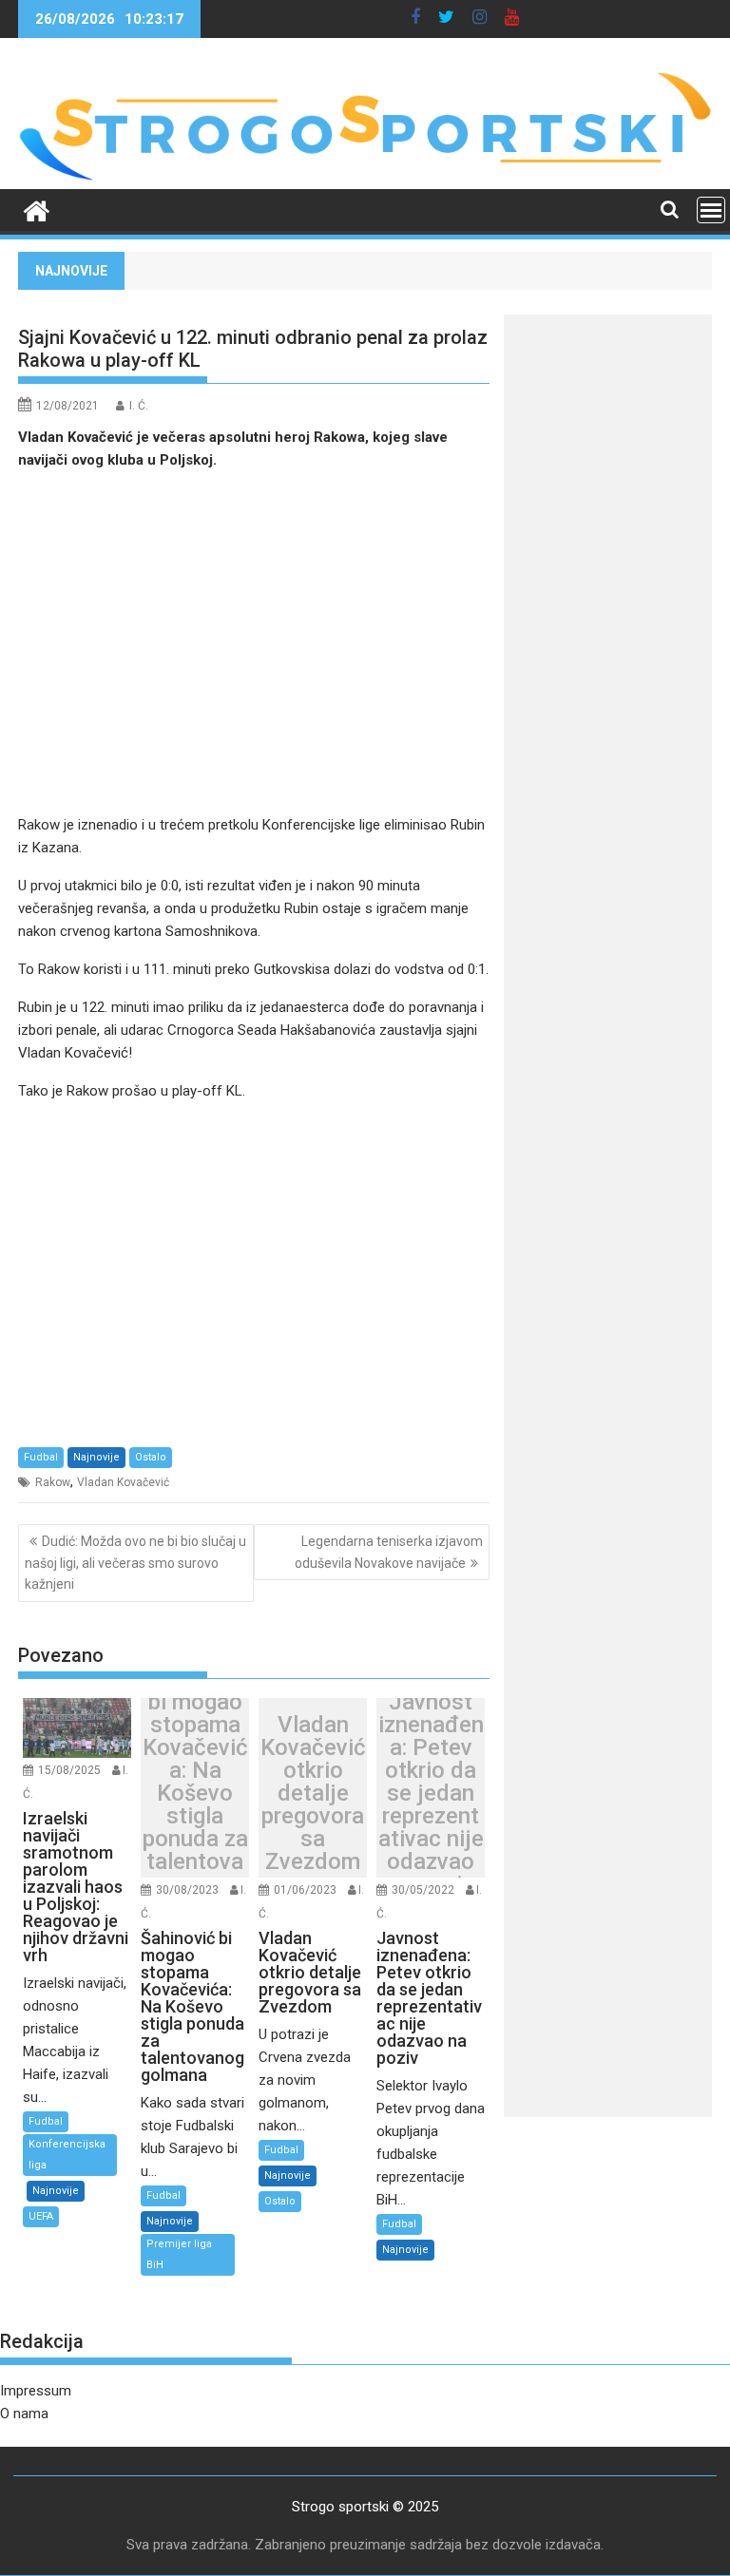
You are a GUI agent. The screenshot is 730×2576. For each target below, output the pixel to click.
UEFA (41, 2216)
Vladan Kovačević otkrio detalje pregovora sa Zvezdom (313, 1793)
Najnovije (96, 1457)
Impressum (36, 2391)
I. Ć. (139, 406)
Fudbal (41, 1457)
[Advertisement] (254, 642)
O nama (24, 2414)
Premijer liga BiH (179, 2254)
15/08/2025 (69, 1770)
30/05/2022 (423, 1890)
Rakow (53, 1482)
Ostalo (151, 1457)
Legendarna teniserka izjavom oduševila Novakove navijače (389, 1552)
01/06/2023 (305, 1890)
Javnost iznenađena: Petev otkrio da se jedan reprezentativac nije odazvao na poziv (431, 1793)
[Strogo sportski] (365, 178)
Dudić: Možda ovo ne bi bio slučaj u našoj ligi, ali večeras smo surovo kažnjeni (135, 1563)
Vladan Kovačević (123, 1482)
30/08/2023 (187, 1890)
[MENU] (711, 210)
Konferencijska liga (67, 2155)
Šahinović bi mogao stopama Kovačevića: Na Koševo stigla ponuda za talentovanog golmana (195, 1793)
